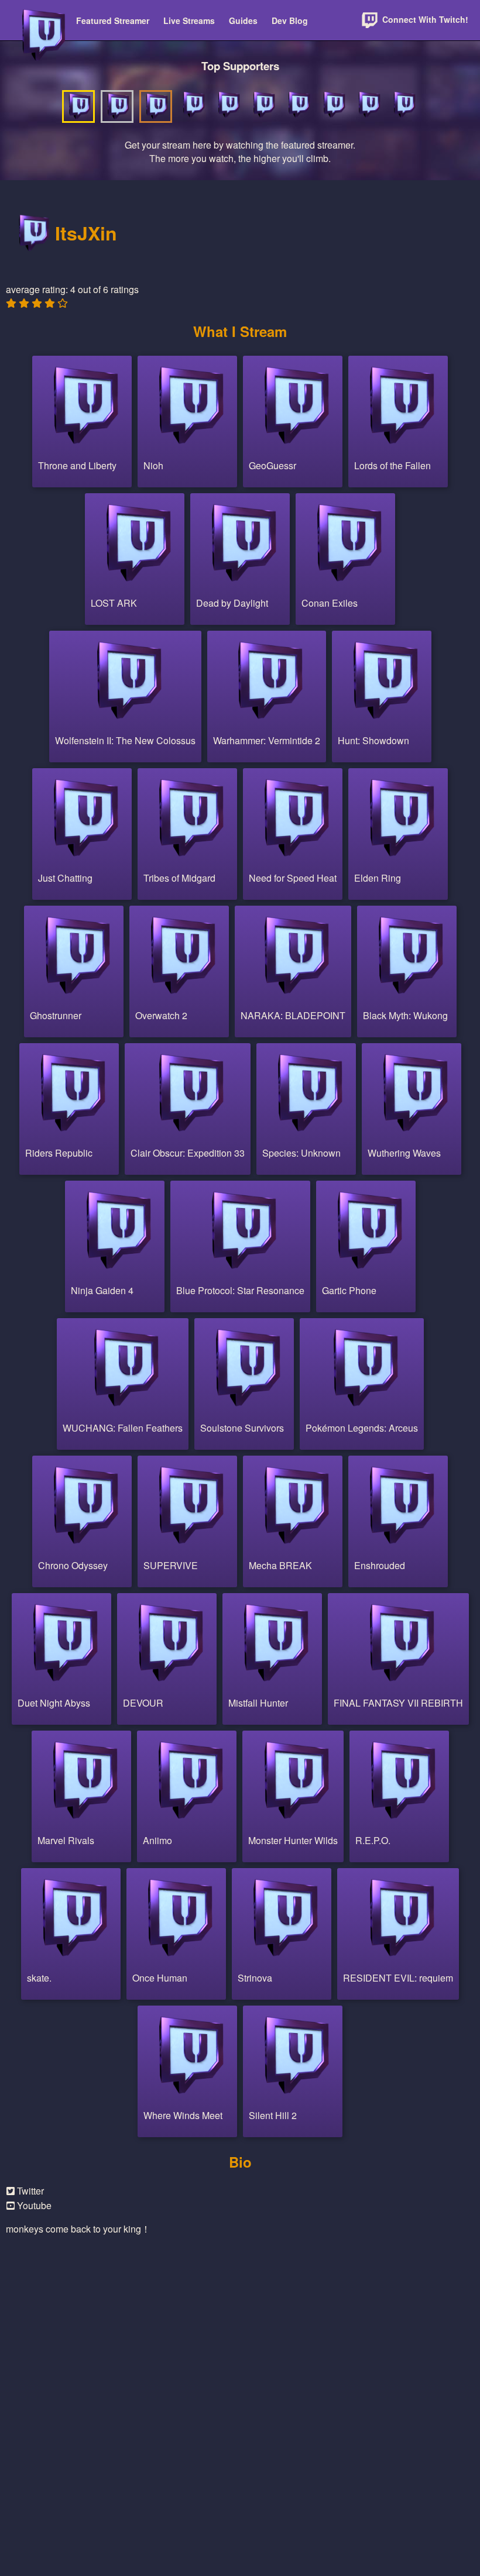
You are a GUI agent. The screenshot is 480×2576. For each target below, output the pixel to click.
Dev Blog (290, 20)
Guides (243, 20)
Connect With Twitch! (424, 19)
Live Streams (189, 20)
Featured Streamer (113, 20)
